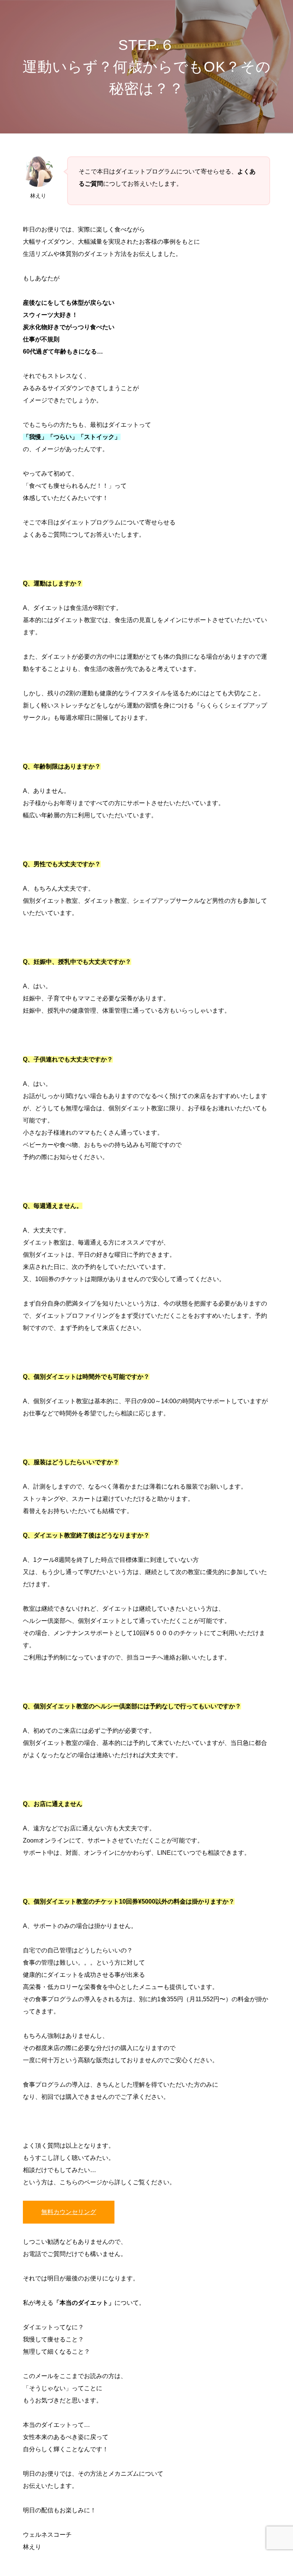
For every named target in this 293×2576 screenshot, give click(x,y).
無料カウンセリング (69, 2212)
